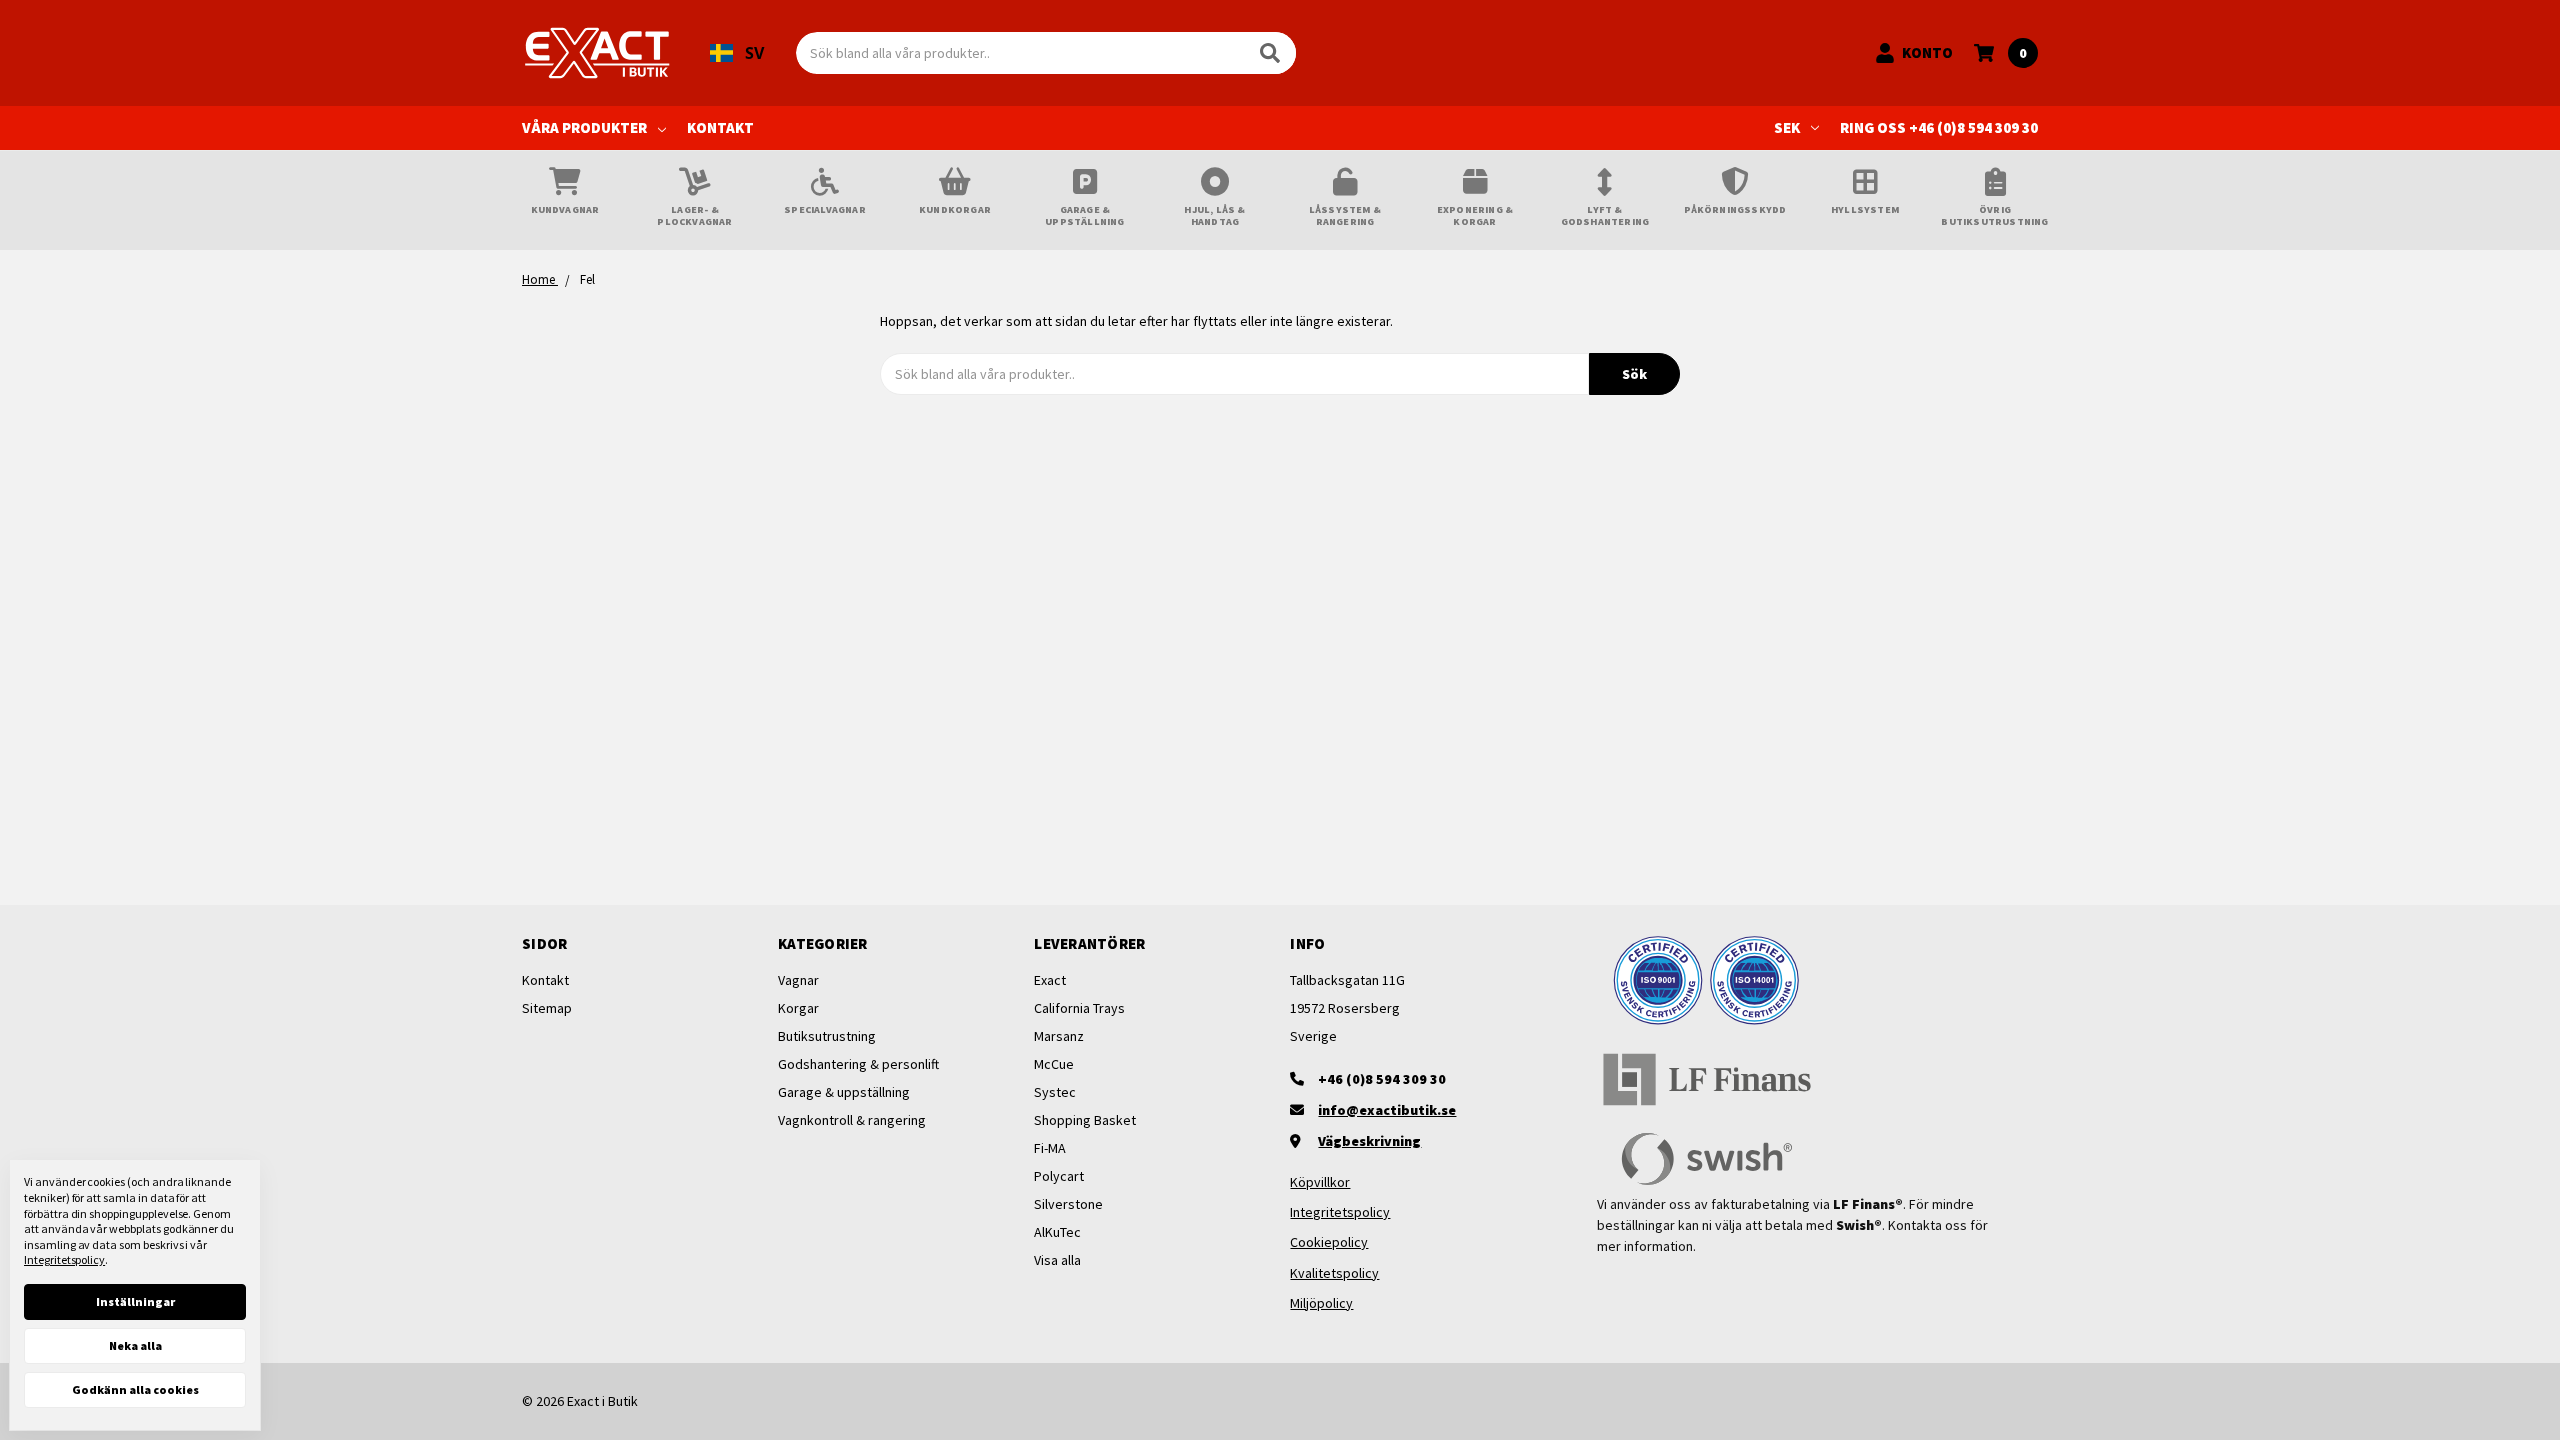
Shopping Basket (1085, 1120)
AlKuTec (1057, 1232)
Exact (1050, 980)
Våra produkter (584, 127)
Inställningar (135, 1301)
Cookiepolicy (1329, 1242)
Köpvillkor (1320, 1182)
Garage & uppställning (844, 1092)
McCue (1054, 1064)
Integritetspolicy (1340, 1212)
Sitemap (547, 1008)
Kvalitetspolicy (1334, 1273)
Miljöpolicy (1321, 1303)
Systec (1055, 1092)
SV (754, 53)
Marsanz (1059, 1036)
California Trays (1079, 1008)
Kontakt (720, 127)
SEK (1787, 127)
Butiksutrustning (827, 1036)
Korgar (798, 1008)
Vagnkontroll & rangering (852, 1120)
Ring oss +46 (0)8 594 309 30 (1939, 127)
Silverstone (1068, 1204)
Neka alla (135, 1345)
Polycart (1059, 1176)
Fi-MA (1050, 1148)
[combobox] (737, 53)
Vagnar (798, 980)
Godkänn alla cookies (135, 1389)
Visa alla (1057, 1260)
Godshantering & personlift (858, 1064)
